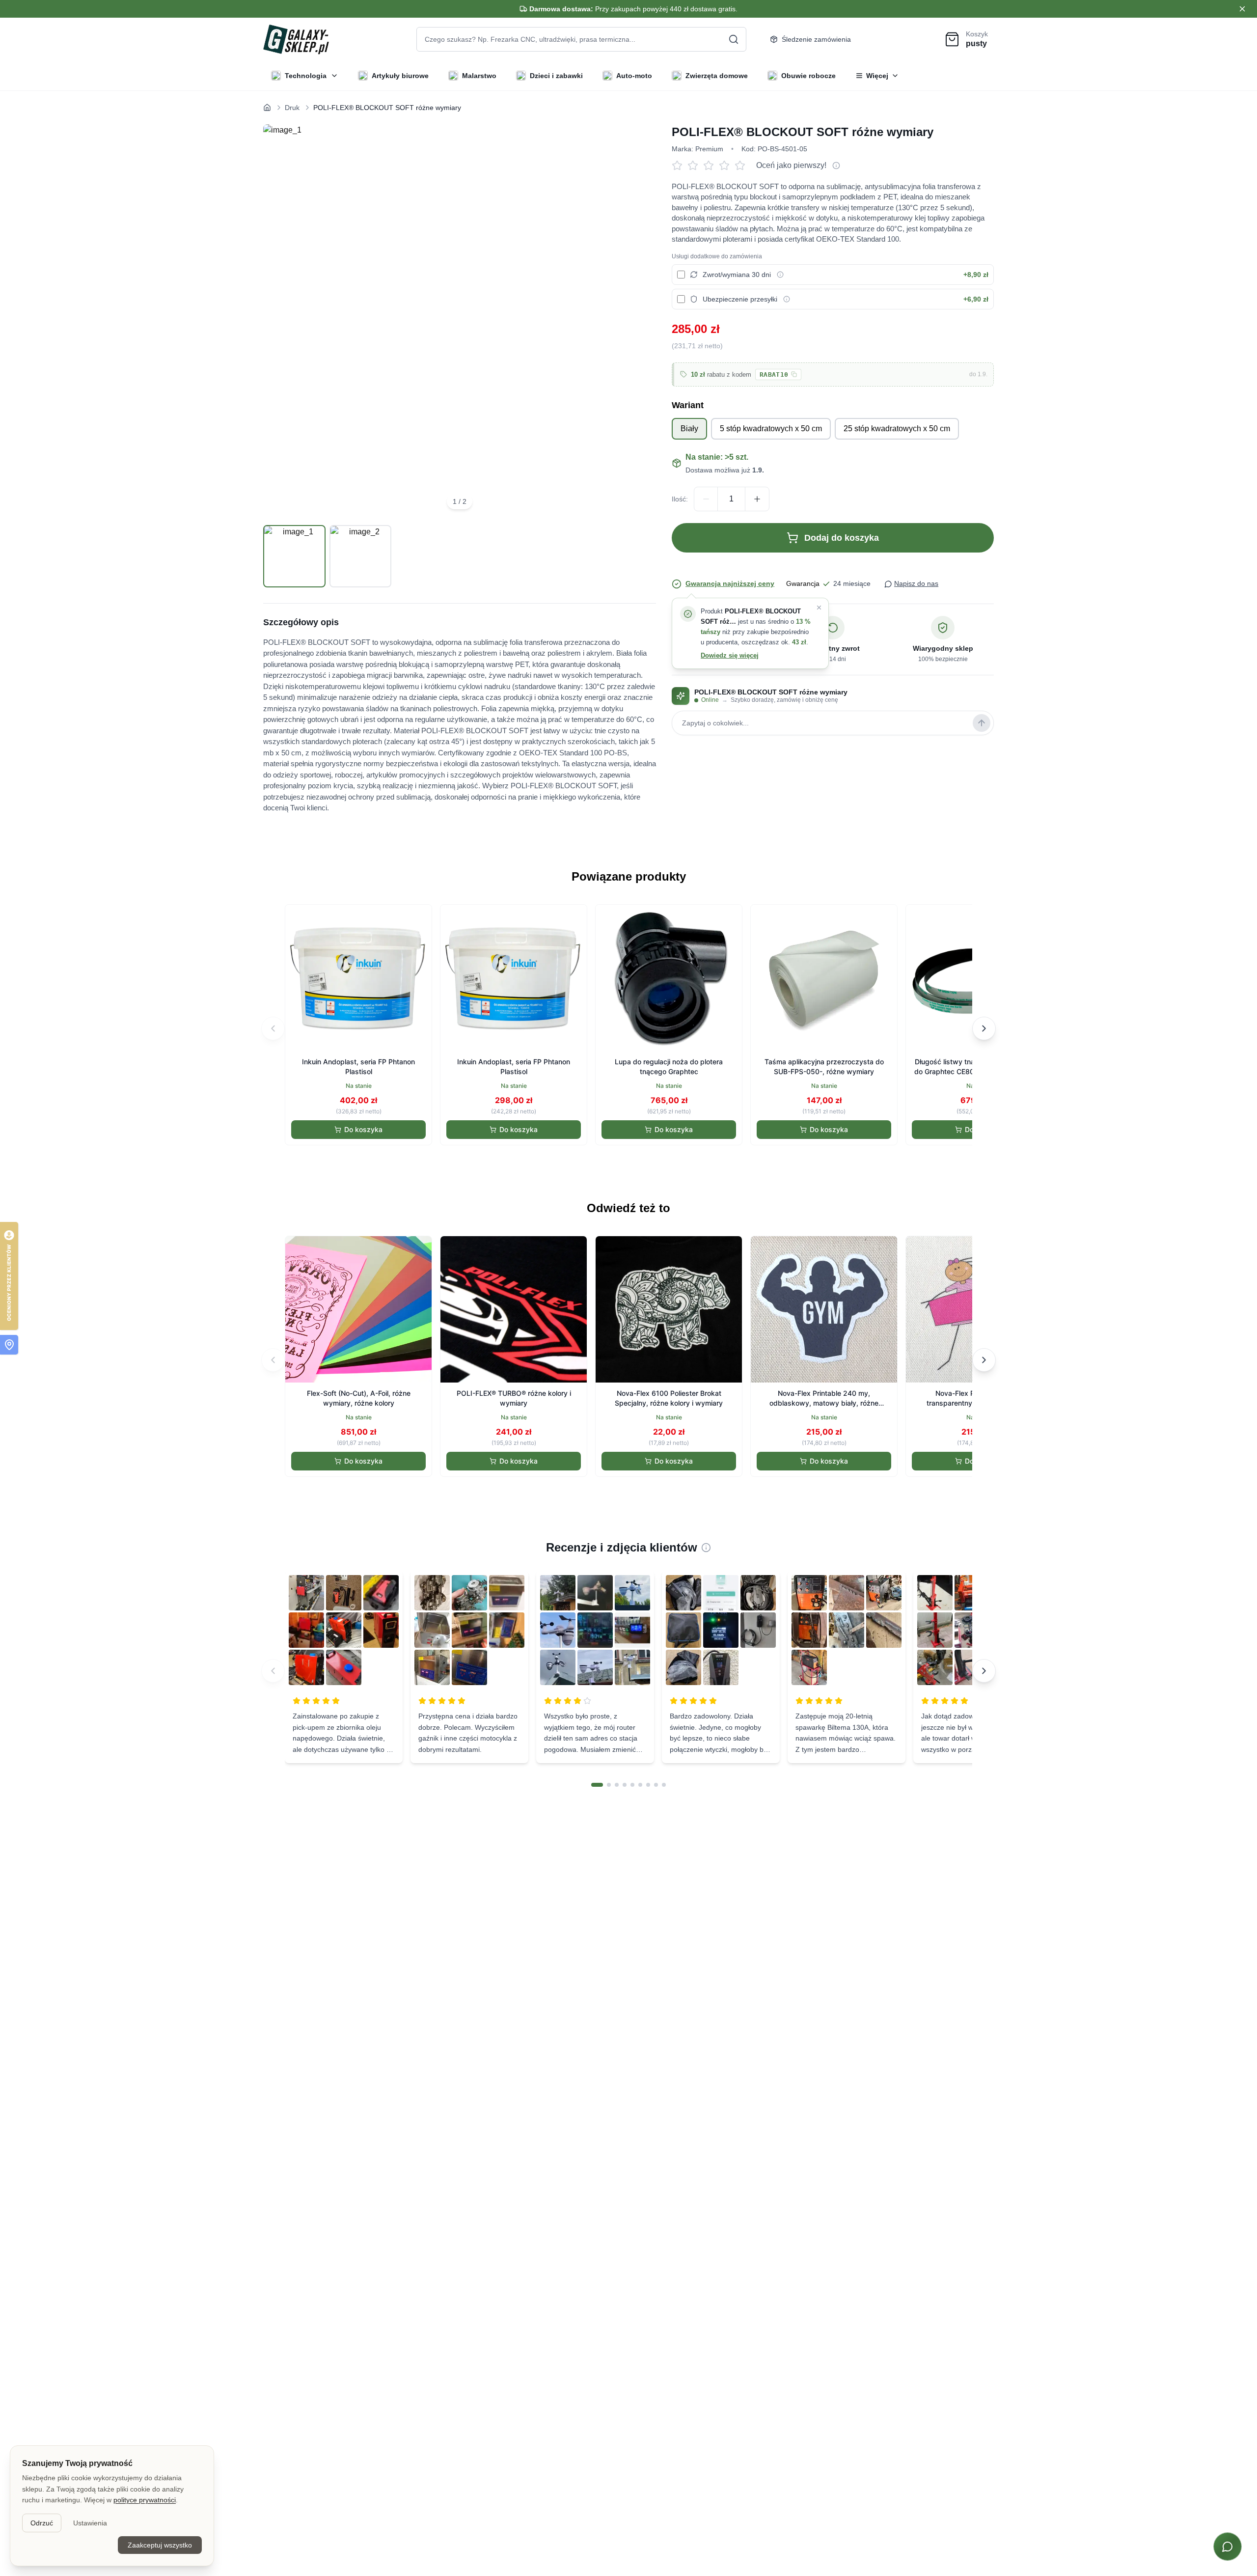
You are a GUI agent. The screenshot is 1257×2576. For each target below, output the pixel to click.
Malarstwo (479, 76)
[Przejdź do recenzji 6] (640, 1785)
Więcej (877, 76)
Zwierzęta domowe (717, 76)
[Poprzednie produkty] (273, 1028)
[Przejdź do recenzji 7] (648, 1785)
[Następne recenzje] (984, 1671)
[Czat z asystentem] (1228, 2547)
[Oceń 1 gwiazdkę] (680, 166)
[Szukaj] (734, 39)
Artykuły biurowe (400, 76)
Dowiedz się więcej (730, 655)
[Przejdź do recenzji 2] (609, 1785)
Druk (292, 108)
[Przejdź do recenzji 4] (625, 1785)
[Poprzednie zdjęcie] (282, 321)
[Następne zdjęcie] (637, 321)
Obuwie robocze (808, 76)
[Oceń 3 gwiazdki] (711, 166)
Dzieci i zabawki (556, 76)
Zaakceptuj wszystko (160, 2545)
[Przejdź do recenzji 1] (597, 1785)
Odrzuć (42, 2523)
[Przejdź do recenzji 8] (656, 1785)
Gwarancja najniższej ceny (730, 583)
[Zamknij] (819, 608)
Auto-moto (634, 76)
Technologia (306, 76)
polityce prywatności (145, 2500)
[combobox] (581, 39)
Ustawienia (90, 2523)
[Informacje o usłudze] (780, 275)
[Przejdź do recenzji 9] (664, 1785)
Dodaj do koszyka (842, 538)
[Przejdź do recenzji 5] (632, 1785)
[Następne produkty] (984, 1028)
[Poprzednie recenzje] (273, 1671)
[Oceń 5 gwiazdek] (742, 166)
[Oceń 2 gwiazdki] (695, 166)
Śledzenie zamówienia (816, 39)
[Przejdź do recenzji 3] (617, 1785)
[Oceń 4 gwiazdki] (727, 166)
